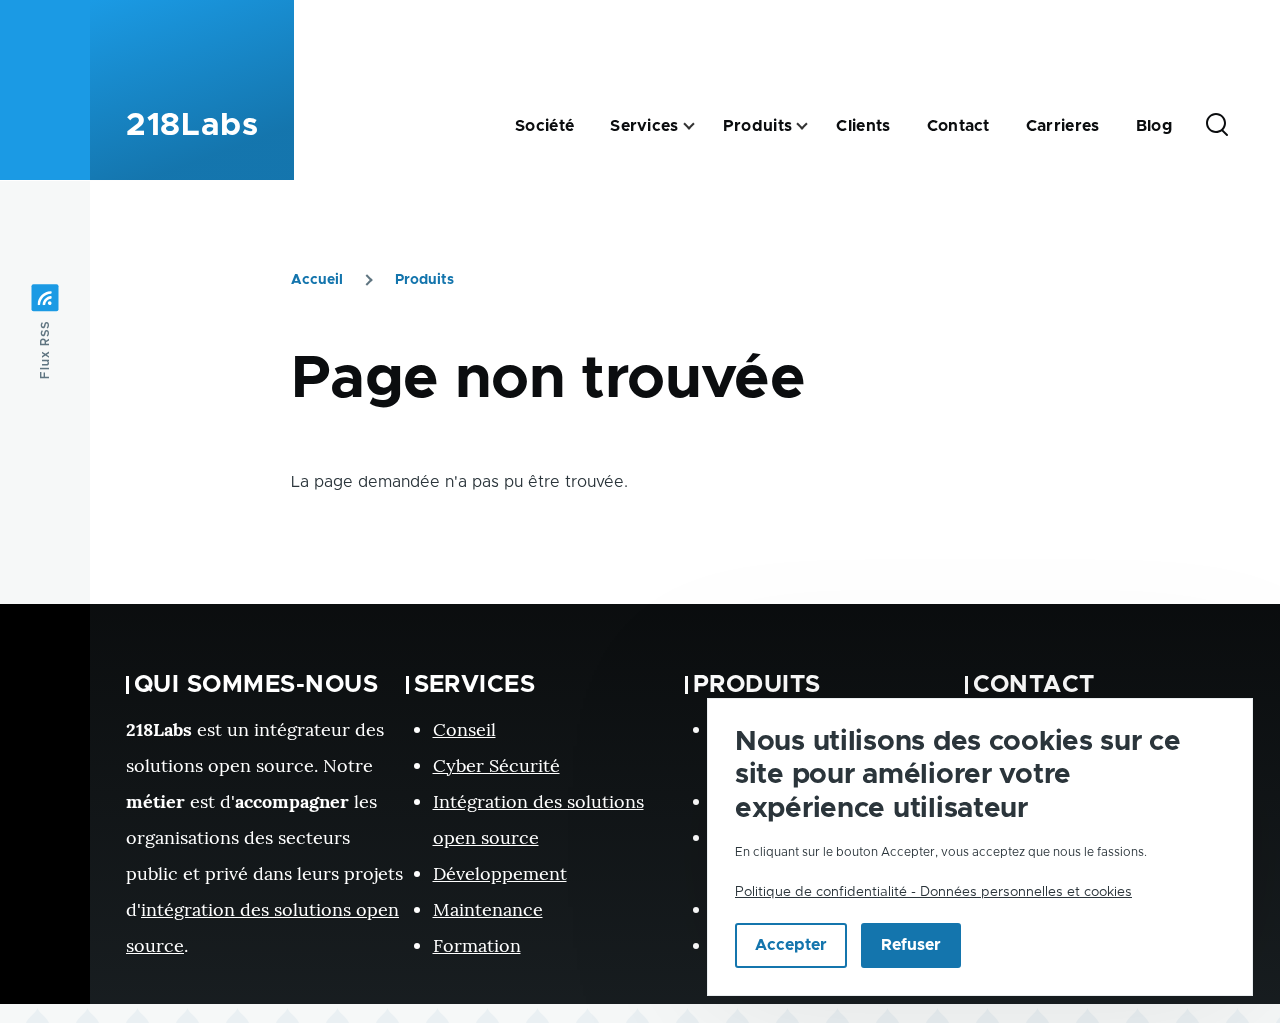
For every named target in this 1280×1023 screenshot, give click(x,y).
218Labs (192, 126)
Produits (424, 280)
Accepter (791, 946)
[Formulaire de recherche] (1217, 126)
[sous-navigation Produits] (814, 126)
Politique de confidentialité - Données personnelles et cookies (933, 892)
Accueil (317, 280)
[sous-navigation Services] (701, 126)
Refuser (911, 946)
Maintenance (488, 909)
